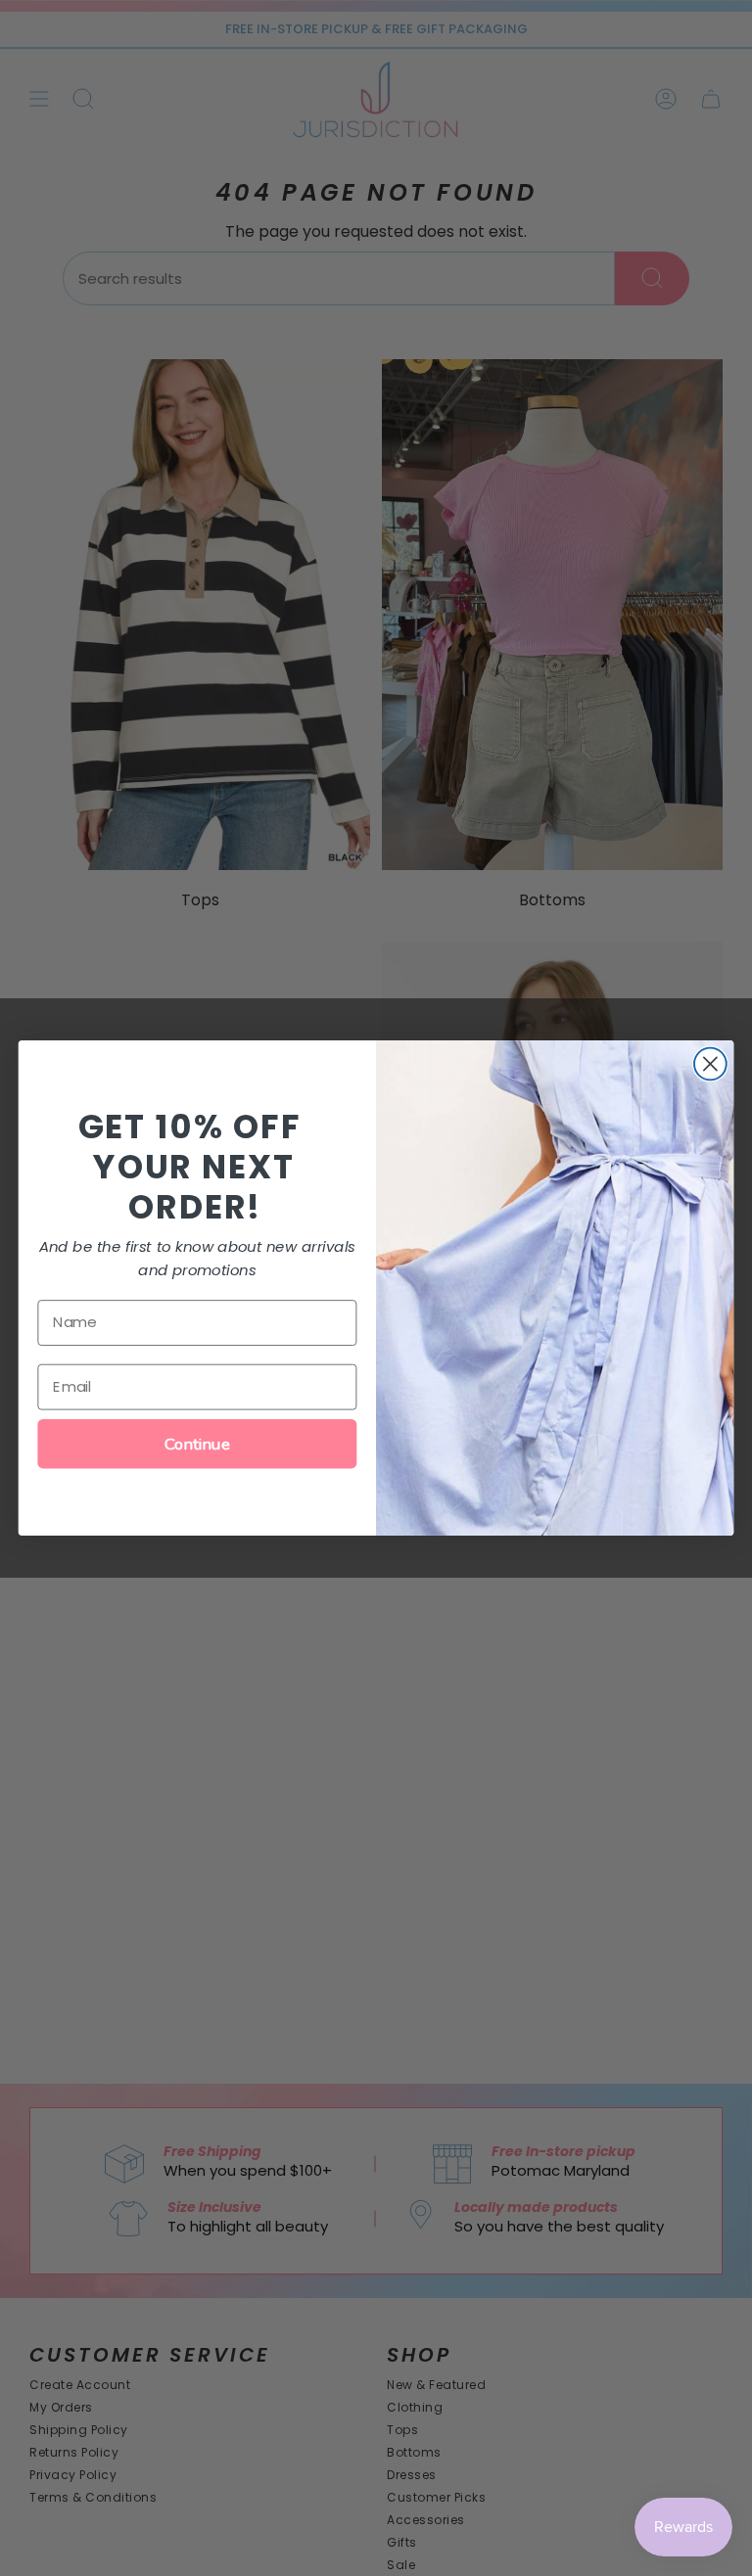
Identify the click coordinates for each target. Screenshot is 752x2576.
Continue (197, 1444)
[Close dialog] (710, 1064)
